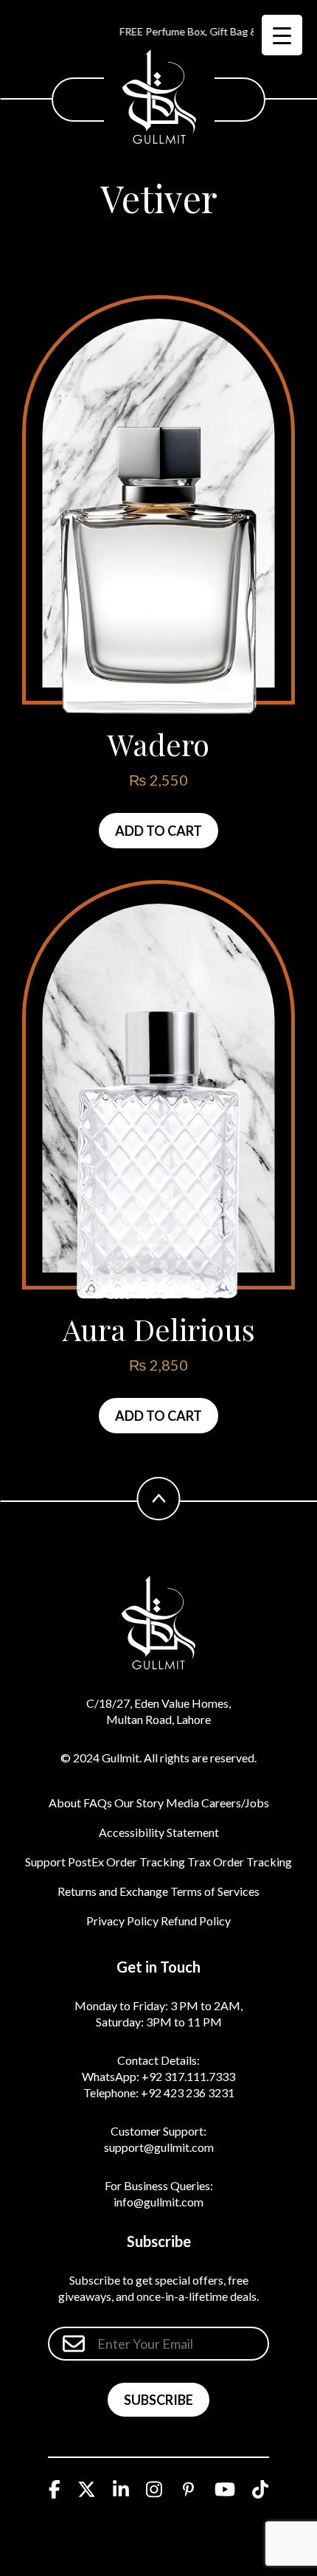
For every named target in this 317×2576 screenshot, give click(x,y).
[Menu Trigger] (282, 35)
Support (45, 1862)
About (65, 1803)
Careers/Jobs (235, 1803)
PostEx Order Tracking (126, 1862)
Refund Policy (196, 1921)
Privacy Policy (122, 1921)
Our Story (139, 1803)
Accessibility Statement (159, 1832)
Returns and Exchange (113, 1891)
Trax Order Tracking (240, 1862)
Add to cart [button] (158, 831)
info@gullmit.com (158, 2202)
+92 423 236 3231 (188, 2092)
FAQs (98, 1803)
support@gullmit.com (159, 2147)
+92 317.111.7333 (188, 2076)
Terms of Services (215, 1891)
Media (182, 1803)
